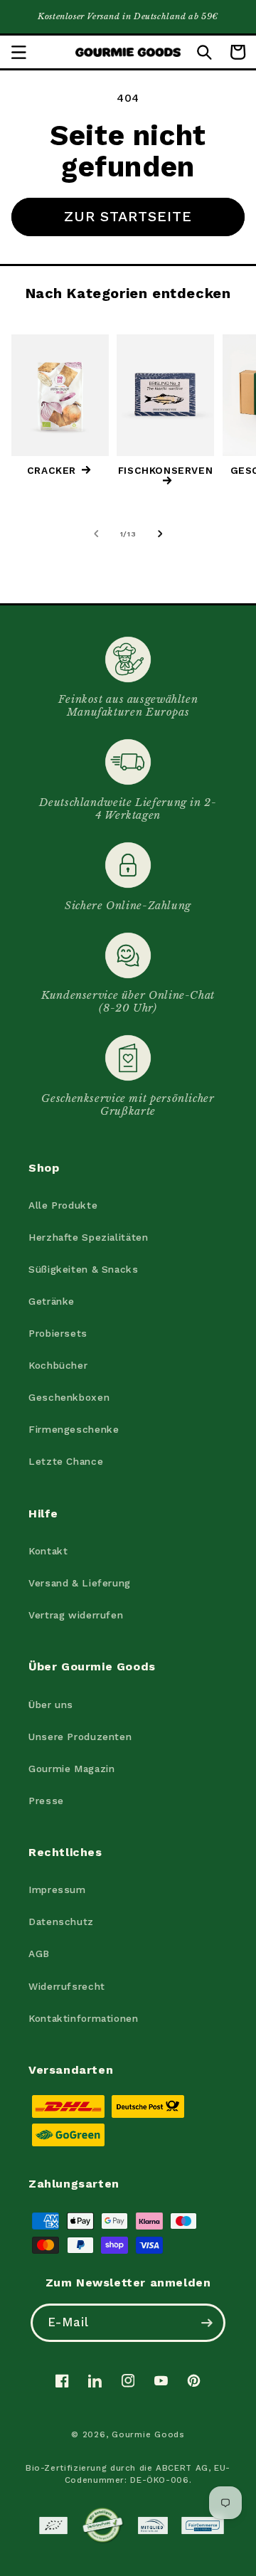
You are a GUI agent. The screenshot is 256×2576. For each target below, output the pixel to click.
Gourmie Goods (148, 2434)
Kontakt (48, 1551)
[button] (18, 52)
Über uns (51, 1705)
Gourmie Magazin (71, 1769)
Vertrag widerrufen (76, 1615)
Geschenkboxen (69, 1397)
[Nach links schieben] (96, 534)
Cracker (52, 471)
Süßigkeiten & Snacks (84, 1269)
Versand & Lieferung (80, 1583)
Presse (46, 1801)
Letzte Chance (66, 1461)
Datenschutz (61, 1922)
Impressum (57, 1889)
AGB (39, 1954)
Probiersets (58, 1333)
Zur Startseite (128, 216)
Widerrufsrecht (67, 1986)
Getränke (52, 1301)
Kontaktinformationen (84, 2018)
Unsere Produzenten (80, 1737)
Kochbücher (58, 1365)
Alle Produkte (63, 1205)
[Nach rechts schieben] (160, 534)
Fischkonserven (165, 471)
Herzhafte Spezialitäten (89, 1237)
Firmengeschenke (74, 1429)
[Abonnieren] (207, 2322)
